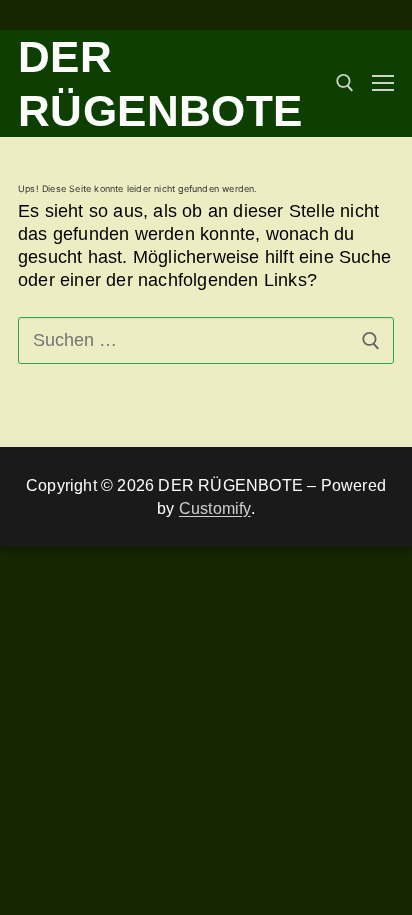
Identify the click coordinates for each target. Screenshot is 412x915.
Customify (215, 508)
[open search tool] (345, 83)
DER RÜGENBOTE (160, 83)
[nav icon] (383, 83)
